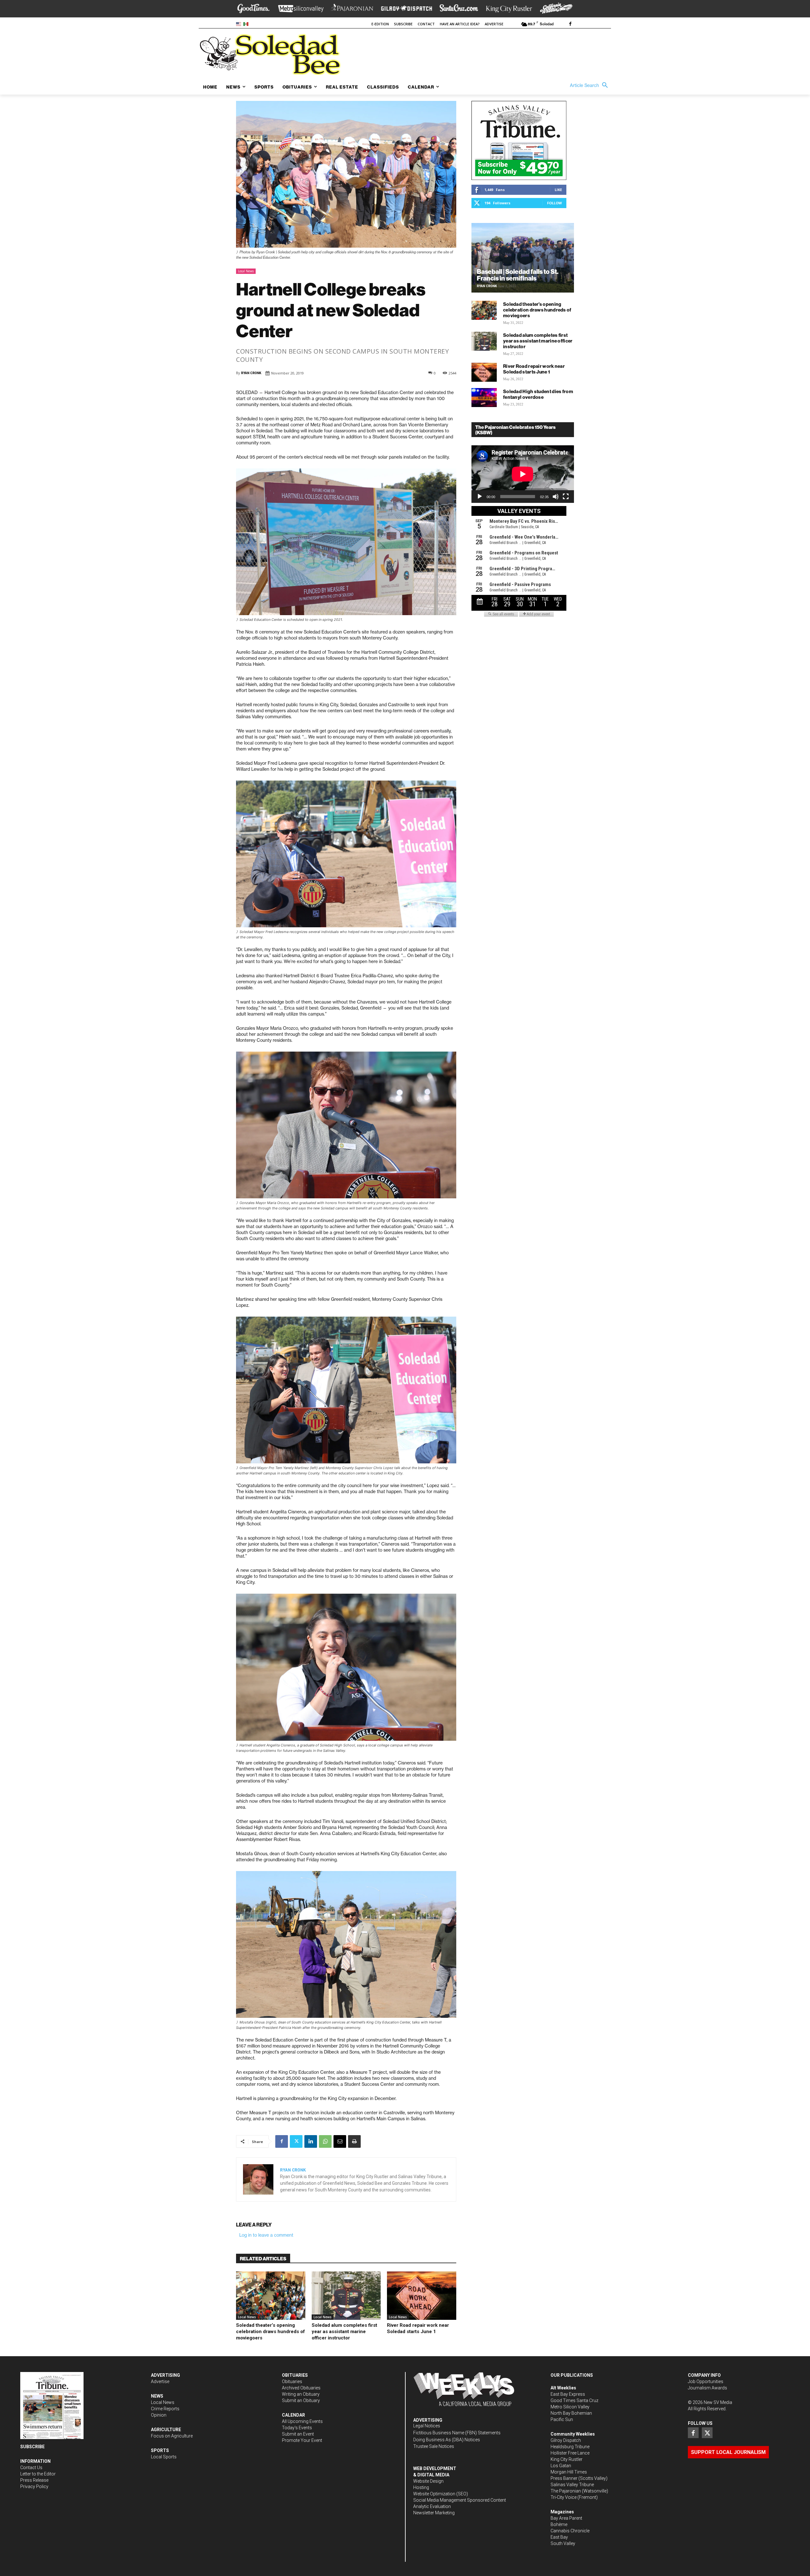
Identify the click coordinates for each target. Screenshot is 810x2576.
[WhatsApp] (325, 2141)
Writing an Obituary (301, 2394)
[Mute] (556, 497)
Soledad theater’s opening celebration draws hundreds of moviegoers (271, 2332)
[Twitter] (296, 2141)
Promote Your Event (302, 2440)
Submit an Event (298, 2434)
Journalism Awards (707, 2388)
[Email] (340, 2141)
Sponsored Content (486, 2500)
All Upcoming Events (302, 2421)
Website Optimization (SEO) (441, 2494)
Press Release (34, 2480)
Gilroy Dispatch (566, 2440)
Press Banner (564, 2478)
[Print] (354, 2141)
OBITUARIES (295, 2375)
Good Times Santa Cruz (574, 2400)
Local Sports (164, 2457)
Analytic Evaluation (432, 2506)
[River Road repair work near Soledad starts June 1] (422, 2296)
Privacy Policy (34, 2486)
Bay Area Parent (566, 2518)
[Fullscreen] (566, 497)
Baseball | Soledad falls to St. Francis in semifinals (518, 275)
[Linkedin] (311, 2141)
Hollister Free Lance (570, 2453)
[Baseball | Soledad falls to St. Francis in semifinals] (523, 258)
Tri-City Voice (564, 2497)
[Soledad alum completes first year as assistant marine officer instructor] (346, 2296)
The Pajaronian (566, 2491)
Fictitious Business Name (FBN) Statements (457, 2433)
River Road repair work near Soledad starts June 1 (418, 2328)
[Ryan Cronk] (258, 2179)
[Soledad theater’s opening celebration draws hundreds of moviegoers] (271, 2296)
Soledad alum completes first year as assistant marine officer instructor (344, 2332)
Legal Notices (427, 2426)
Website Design (428, 2481)
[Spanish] (247, 24)
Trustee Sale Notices (434, 2446)
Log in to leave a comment (266, 2235)
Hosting (421, 2487)
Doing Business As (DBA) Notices (447, 2440)
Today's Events (297, 2428)
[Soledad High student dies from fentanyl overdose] (484, 398)
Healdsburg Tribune (570, 2447)
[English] (240, 24)
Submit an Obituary (301, 2400)
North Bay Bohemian (571, 2413)
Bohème (559, 2524)
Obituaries (292, 2381)
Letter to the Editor (38, 2474)
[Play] (480, 497)
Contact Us (31, 2468)
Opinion (159, 2415)
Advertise (160, 2381)
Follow (555, 203)
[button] (590, 85)
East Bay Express (568, 2394)
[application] (523, 474)
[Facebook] (570, 24)
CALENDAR (293, 2415)
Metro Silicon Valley (570, 2407)
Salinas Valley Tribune (572, 2485)
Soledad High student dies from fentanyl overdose (538, 394)
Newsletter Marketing (434, 2513)
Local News (246, 271)
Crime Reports (165, 2409)
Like (558, 190)
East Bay (559, 2537)
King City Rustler (567, 2459)
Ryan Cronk (251, 373)
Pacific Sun (562, 2419)
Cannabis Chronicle (570, 2531)
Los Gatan (561, 2466)
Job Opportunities (706, 2381)
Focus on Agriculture (172, 2436)
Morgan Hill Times (569, 2472)
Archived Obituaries (301, 2388)
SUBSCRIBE (32, 2447)
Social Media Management (440, 2500)
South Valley (563, 2543)
